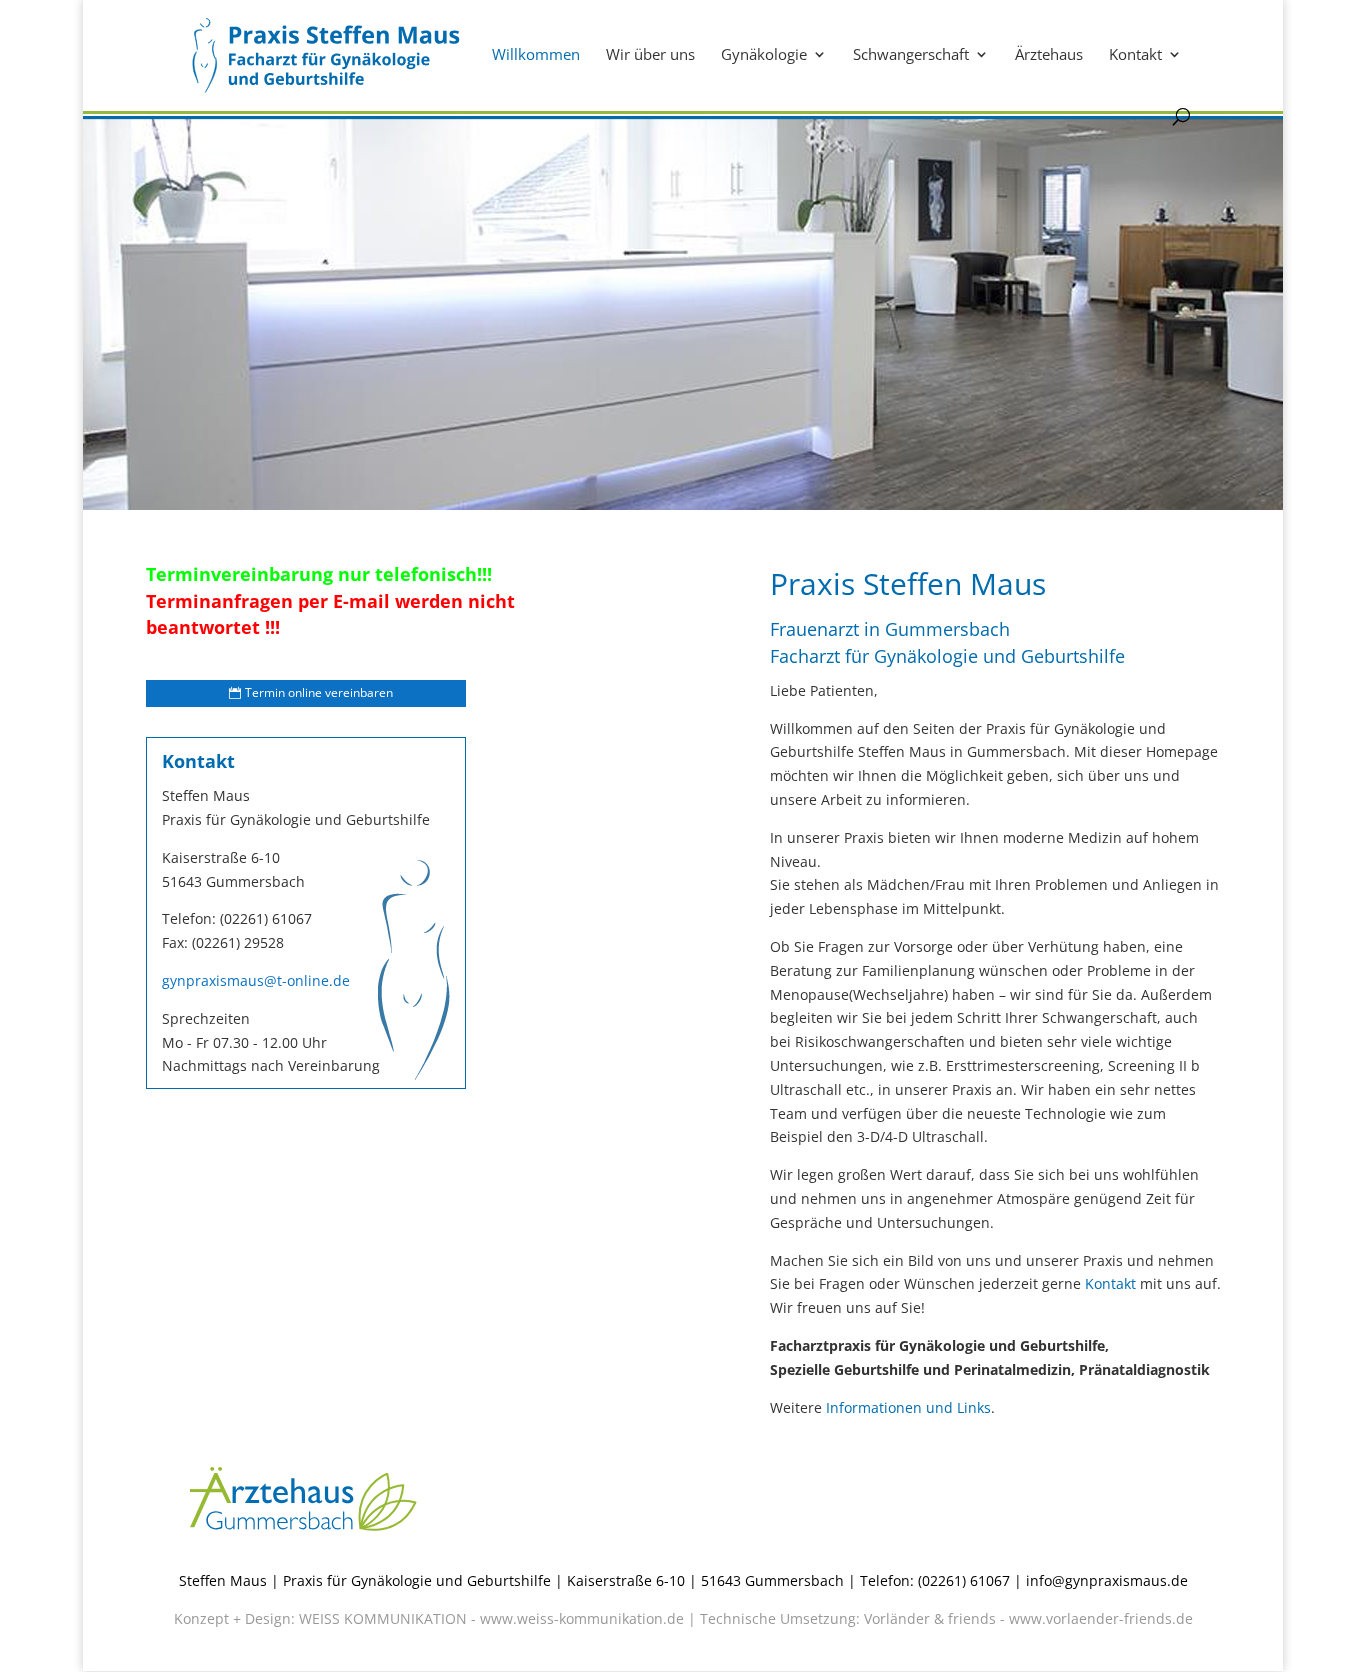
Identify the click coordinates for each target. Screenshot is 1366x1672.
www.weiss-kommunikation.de (582, 1618)
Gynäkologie (764, 55)
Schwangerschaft (911, 55)
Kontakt (1135, 55)
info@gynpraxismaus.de (1107, 1580)
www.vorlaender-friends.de (1101, 1618)
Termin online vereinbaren (319, 692)
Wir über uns (650, 55)
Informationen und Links (908, 1407)
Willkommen (536, 55)
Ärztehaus (1049, 55)
